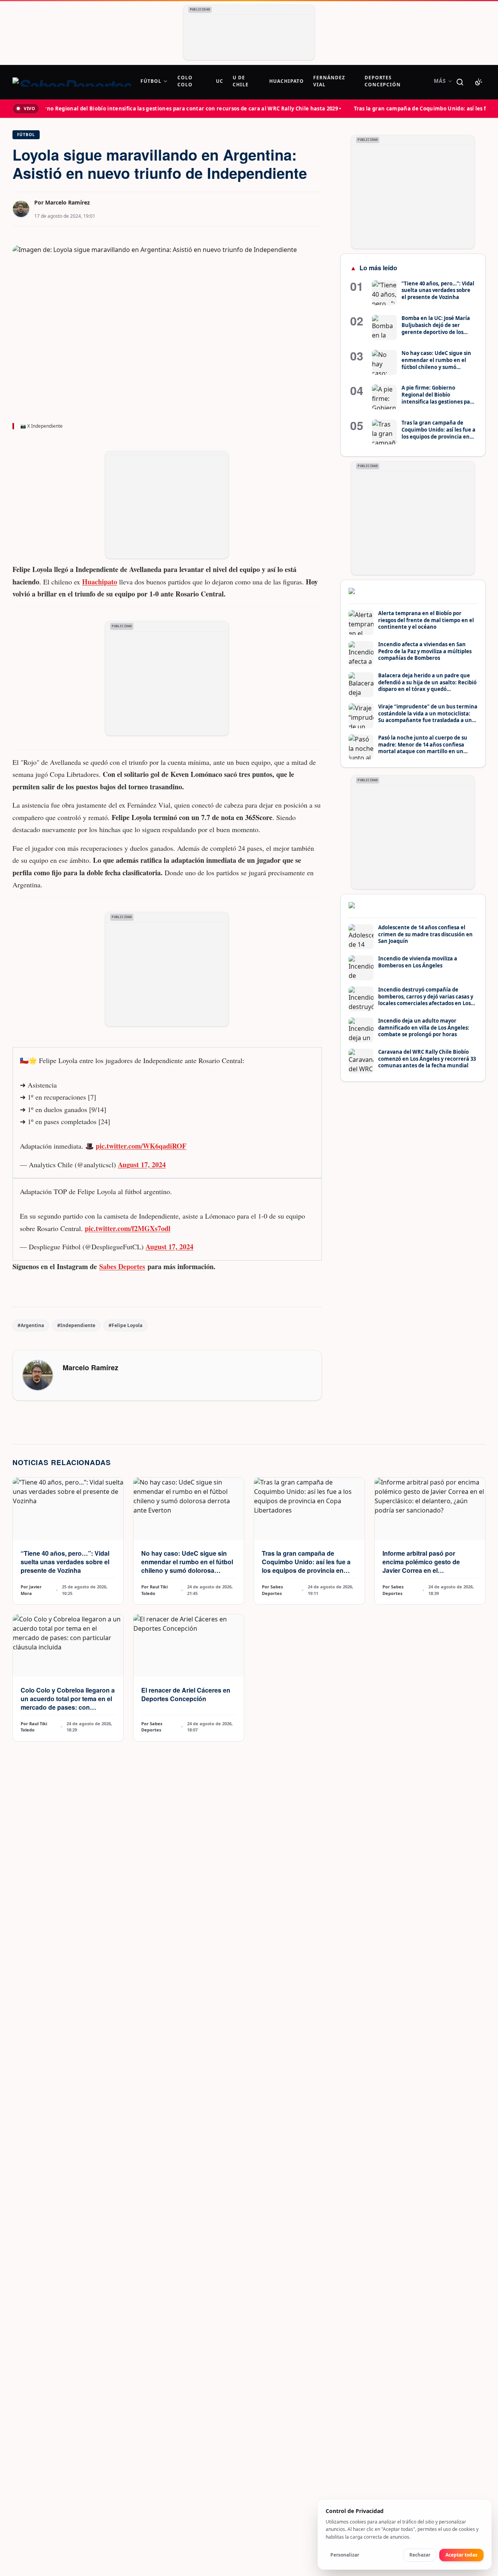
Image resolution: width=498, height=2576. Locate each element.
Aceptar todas (461, 2555)
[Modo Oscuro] (479, 82)
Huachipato (100, 582)
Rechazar (420, 2555)
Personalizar (345, 2555)
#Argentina (31, 1325)
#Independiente (76, 1325)
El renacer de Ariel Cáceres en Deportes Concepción (186, 1694)
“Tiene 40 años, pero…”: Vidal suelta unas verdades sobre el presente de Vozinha (65, 1562)
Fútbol (26, 135)
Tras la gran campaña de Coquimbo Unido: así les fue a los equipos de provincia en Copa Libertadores (306, 1566)
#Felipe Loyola (125, 1325)
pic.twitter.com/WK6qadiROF (141, 1146)
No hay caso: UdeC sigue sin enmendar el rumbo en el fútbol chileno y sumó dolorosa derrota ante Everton (187, 1566)
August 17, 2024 (142, 1165)
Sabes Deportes (122, 1266)
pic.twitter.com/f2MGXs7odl (128, 1228)
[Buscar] (460, 82)
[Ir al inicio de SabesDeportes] (72, 82)
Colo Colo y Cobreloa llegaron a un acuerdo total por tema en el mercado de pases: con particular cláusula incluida (68, 1703)
